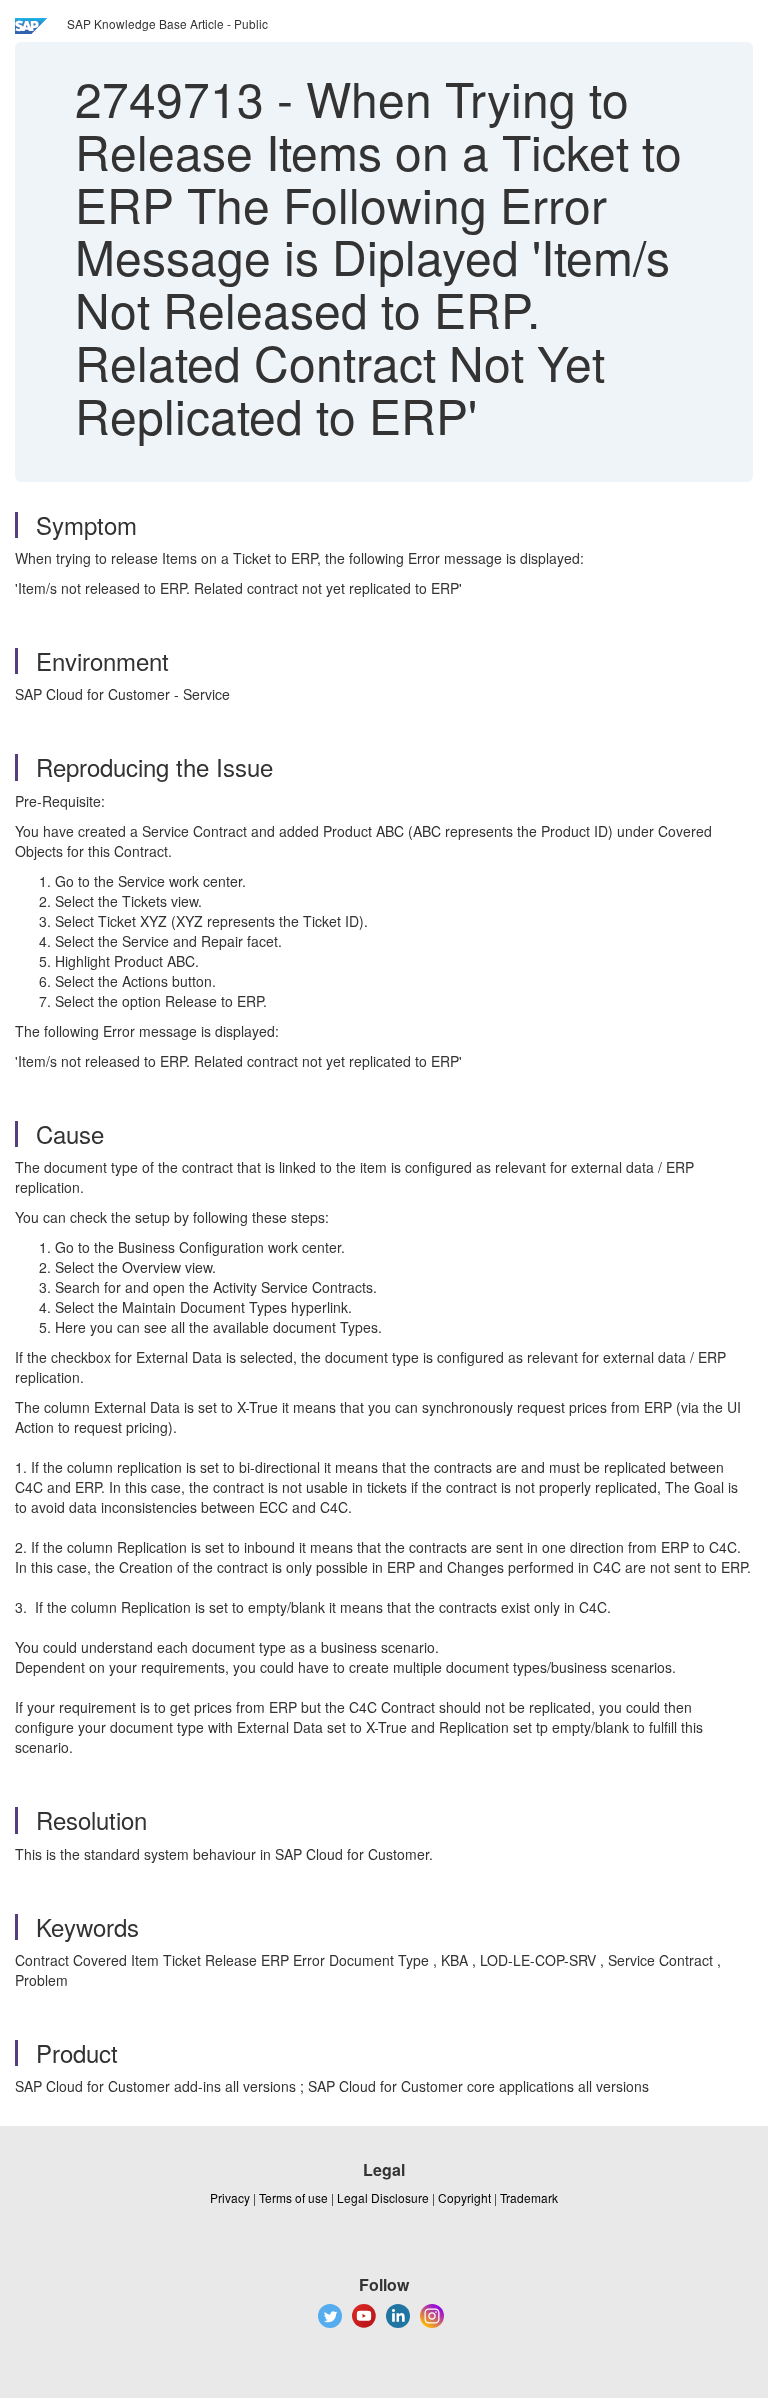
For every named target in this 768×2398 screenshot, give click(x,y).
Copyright (464, 2197)
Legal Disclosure (383, 2197)
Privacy (230, 2197)
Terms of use (293, 2197)
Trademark (529, 2197)
